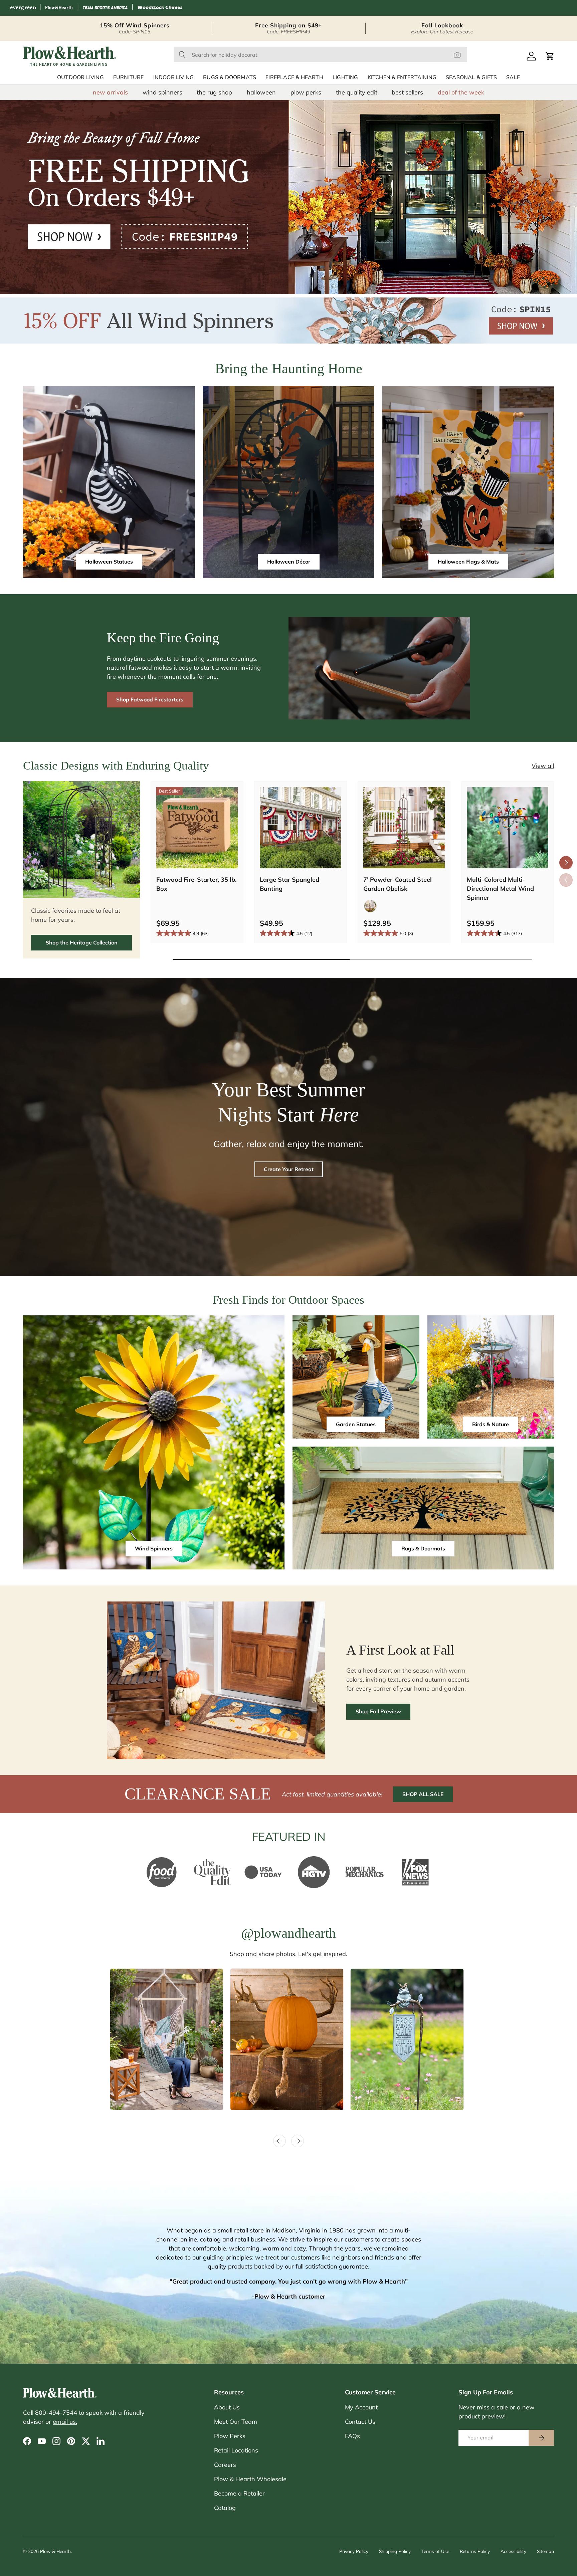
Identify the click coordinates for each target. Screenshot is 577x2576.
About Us (227, 2407)
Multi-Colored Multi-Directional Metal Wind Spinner (500, 889)
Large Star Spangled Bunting (290, 884)
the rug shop (214, 92)
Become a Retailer (239, 2493)
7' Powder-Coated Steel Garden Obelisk (398, 884)
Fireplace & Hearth (294, 77)
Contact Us (360, 2422)
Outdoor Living (80, 77)
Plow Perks (230, 2436)
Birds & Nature (491, 1424)
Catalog (225, 2508)
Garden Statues (356, 1424)
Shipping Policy (395, 2551)
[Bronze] (370, 906)
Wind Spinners (154, 1548)
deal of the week (461, 92)
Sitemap (545, 2551)
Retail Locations (236, 2450)
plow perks (306, 92)
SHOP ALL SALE (423, 1794)
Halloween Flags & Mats (468, 562)
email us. (65, 2422)
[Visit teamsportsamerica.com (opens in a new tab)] (105, 8)
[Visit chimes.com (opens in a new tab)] (160, 8)
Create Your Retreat (289, 1169)
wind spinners (162, 92)
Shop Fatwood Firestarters (150, 699)
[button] (550, 56)
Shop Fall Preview (378, 1711)
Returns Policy (475, 2551)
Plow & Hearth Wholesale (250, 2479)
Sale (513, 77)
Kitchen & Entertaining (402, 77)
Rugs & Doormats (230, 77)
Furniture (129, 77)
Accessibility (513, 2551)
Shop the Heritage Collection (82, 942)
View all (543, 766)
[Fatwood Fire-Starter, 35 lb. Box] (197, 828)
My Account (361, 2407)
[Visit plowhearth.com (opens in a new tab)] (59, 8)
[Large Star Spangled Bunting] (301, 828)
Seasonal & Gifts (471, 77)
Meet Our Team (236, 2422)
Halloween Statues (109, 562)
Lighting (345, 77)
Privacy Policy (354, 2551)
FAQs (352, 2436)
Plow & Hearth (55, 2551)
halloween (261, 92)
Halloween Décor (289, 562)
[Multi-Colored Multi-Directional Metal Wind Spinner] (508, 828)
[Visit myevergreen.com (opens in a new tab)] (23, 8)
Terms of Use (435, 2551)
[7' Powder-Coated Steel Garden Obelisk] (404, 828)
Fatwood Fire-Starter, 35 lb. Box (196, 884)
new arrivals (110, 92)
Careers (225, 2465)
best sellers (407, 92)
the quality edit (357, 92)
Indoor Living (174, 77)
